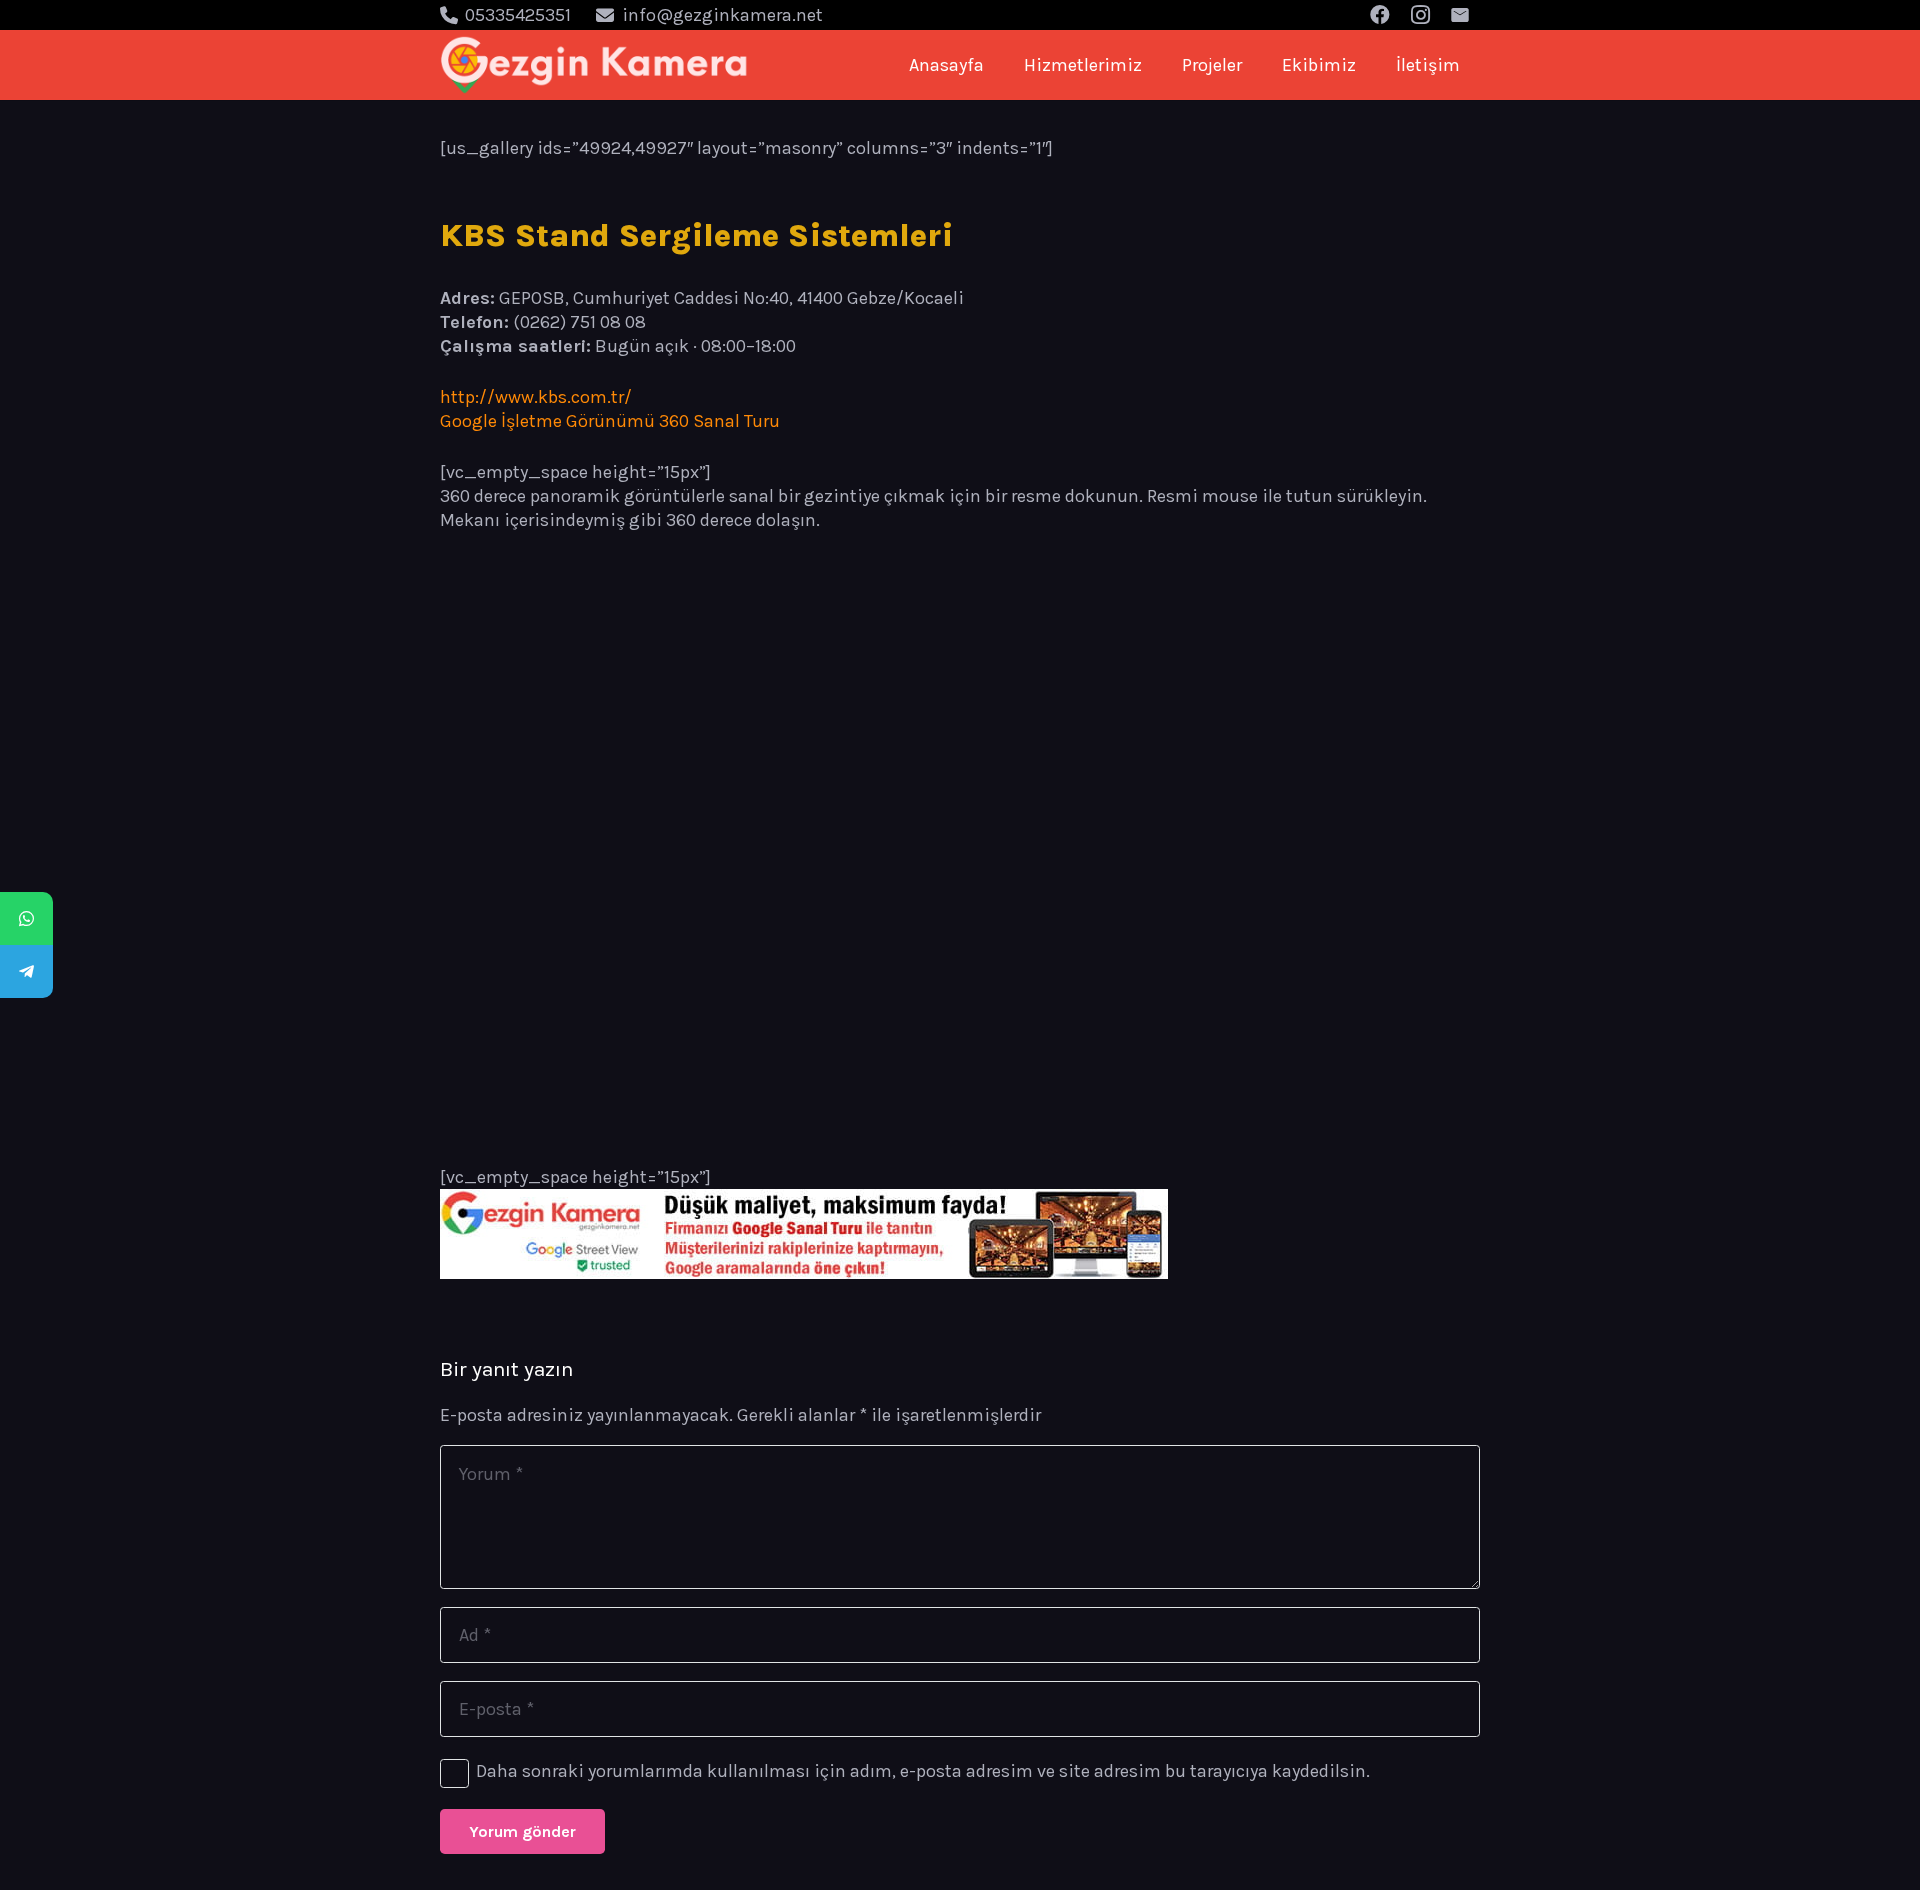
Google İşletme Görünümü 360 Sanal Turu (610, 421)
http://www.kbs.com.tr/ (536, 397)
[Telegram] (26, 971)
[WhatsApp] (26, 918)
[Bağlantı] (594, 65)
